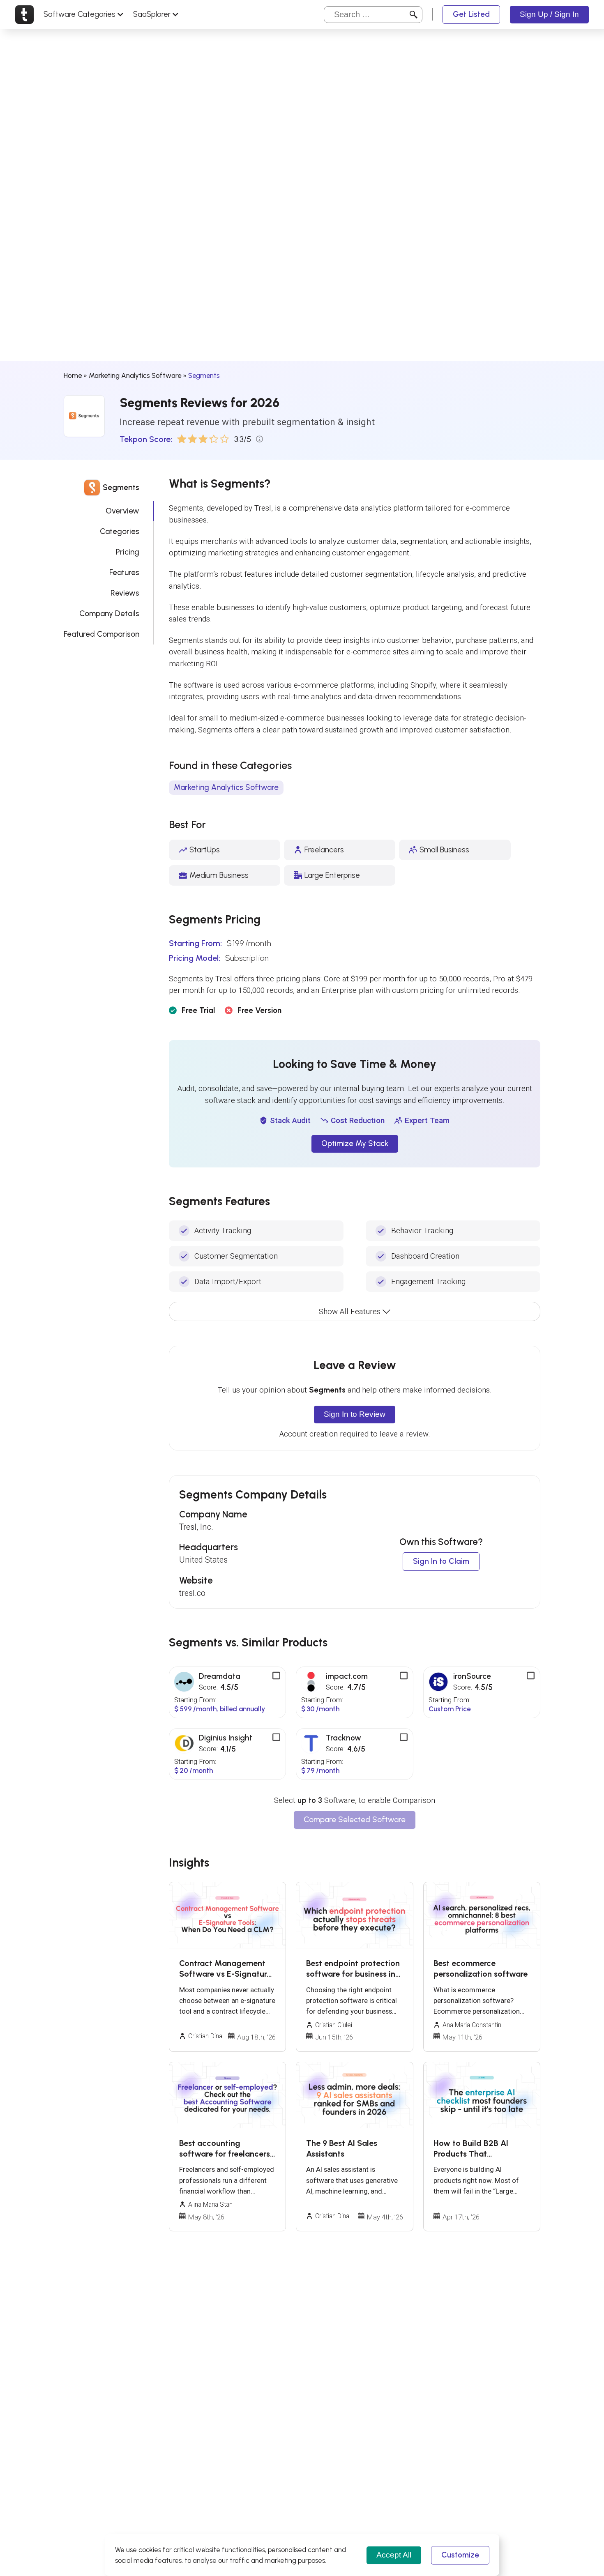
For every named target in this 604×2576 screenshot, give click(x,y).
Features (124, 572)
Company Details (109, 613)
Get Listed (471, 14)
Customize (460, 2555)
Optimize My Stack (355, 1143)
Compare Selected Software (355, 1820)
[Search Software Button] (414, 14)
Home (73, 375)
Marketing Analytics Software (135, 375)
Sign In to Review (355, 1414)
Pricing (128, 552)
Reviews (125, 593)
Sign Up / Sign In (549, 14)
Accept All (394, 2555)
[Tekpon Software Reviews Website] (24, 14)
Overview (122, 511)
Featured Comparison (101, 634)
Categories (120, 531)
